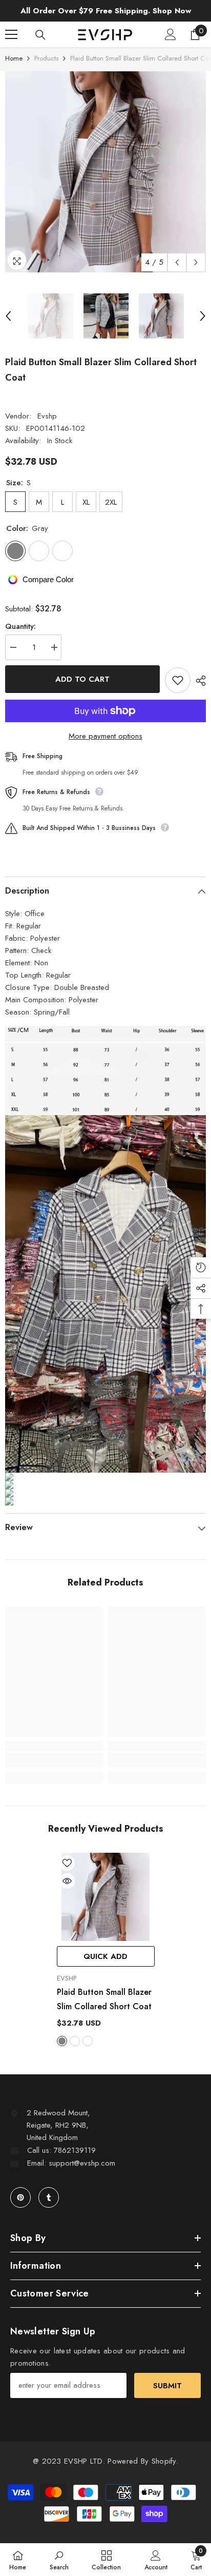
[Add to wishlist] (178, 680)
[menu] (11, 34)
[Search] (40, 35)
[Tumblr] (49, 2197)
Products (46, 58)
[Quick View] (67, 1881)
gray (62, 2041)
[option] (105, 172)
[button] (177, 262)
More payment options (105, 736)
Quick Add (105, 1956)
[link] (54, 1760)
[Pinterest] (20, 2197)
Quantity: (20, 626)
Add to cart (82, 679)
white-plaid (88, 2041)
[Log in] (171, 34)
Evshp (47, 416)
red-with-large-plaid (75, 2041)
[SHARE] (198, 681)
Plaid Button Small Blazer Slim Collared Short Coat (104, 1999)
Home (14, 58)
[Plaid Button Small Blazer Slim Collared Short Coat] (106, 1897)
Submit (167, 2386)
